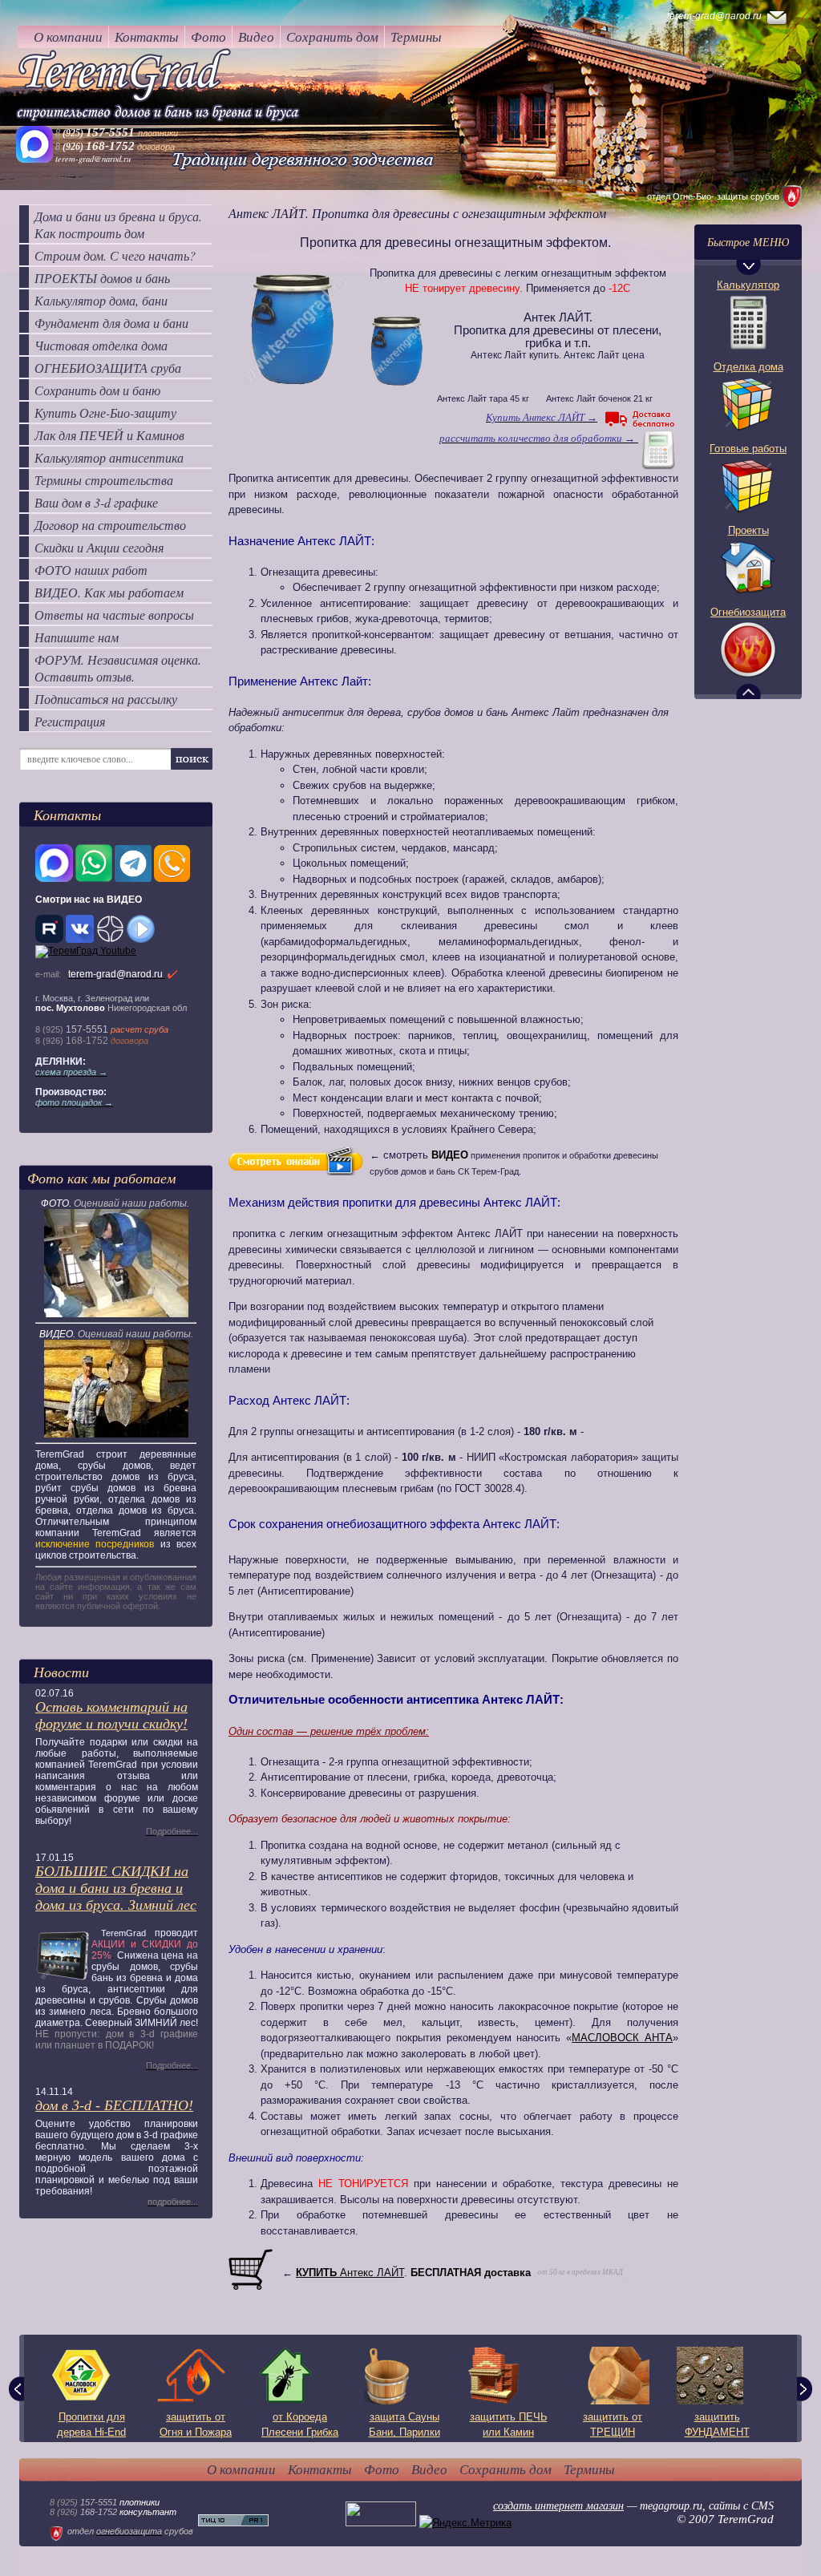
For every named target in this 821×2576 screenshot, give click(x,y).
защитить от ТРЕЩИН (613, 2425)
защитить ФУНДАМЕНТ (717, 2425)
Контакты (147, 36)
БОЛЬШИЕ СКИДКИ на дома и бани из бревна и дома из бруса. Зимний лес (116, 1888)
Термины (416, 36)
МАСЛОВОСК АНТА (622, 2038)
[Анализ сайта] (233, 2523)
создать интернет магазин (558, 2506)
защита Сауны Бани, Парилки (404, 2425)
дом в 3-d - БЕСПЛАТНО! (114, 2105)
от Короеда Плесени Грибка (300, 2425)
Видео (256, 36)
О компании (68, 36)
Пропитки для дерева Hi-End (91, 2425)
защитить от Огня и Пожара (196, 2425)
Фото (208, 36)
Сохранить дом (332, 36)
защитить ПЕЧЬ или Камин (509, 2425)
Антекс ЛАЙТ (350, 2273)
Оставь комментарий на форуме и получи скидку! (111, 1715)
